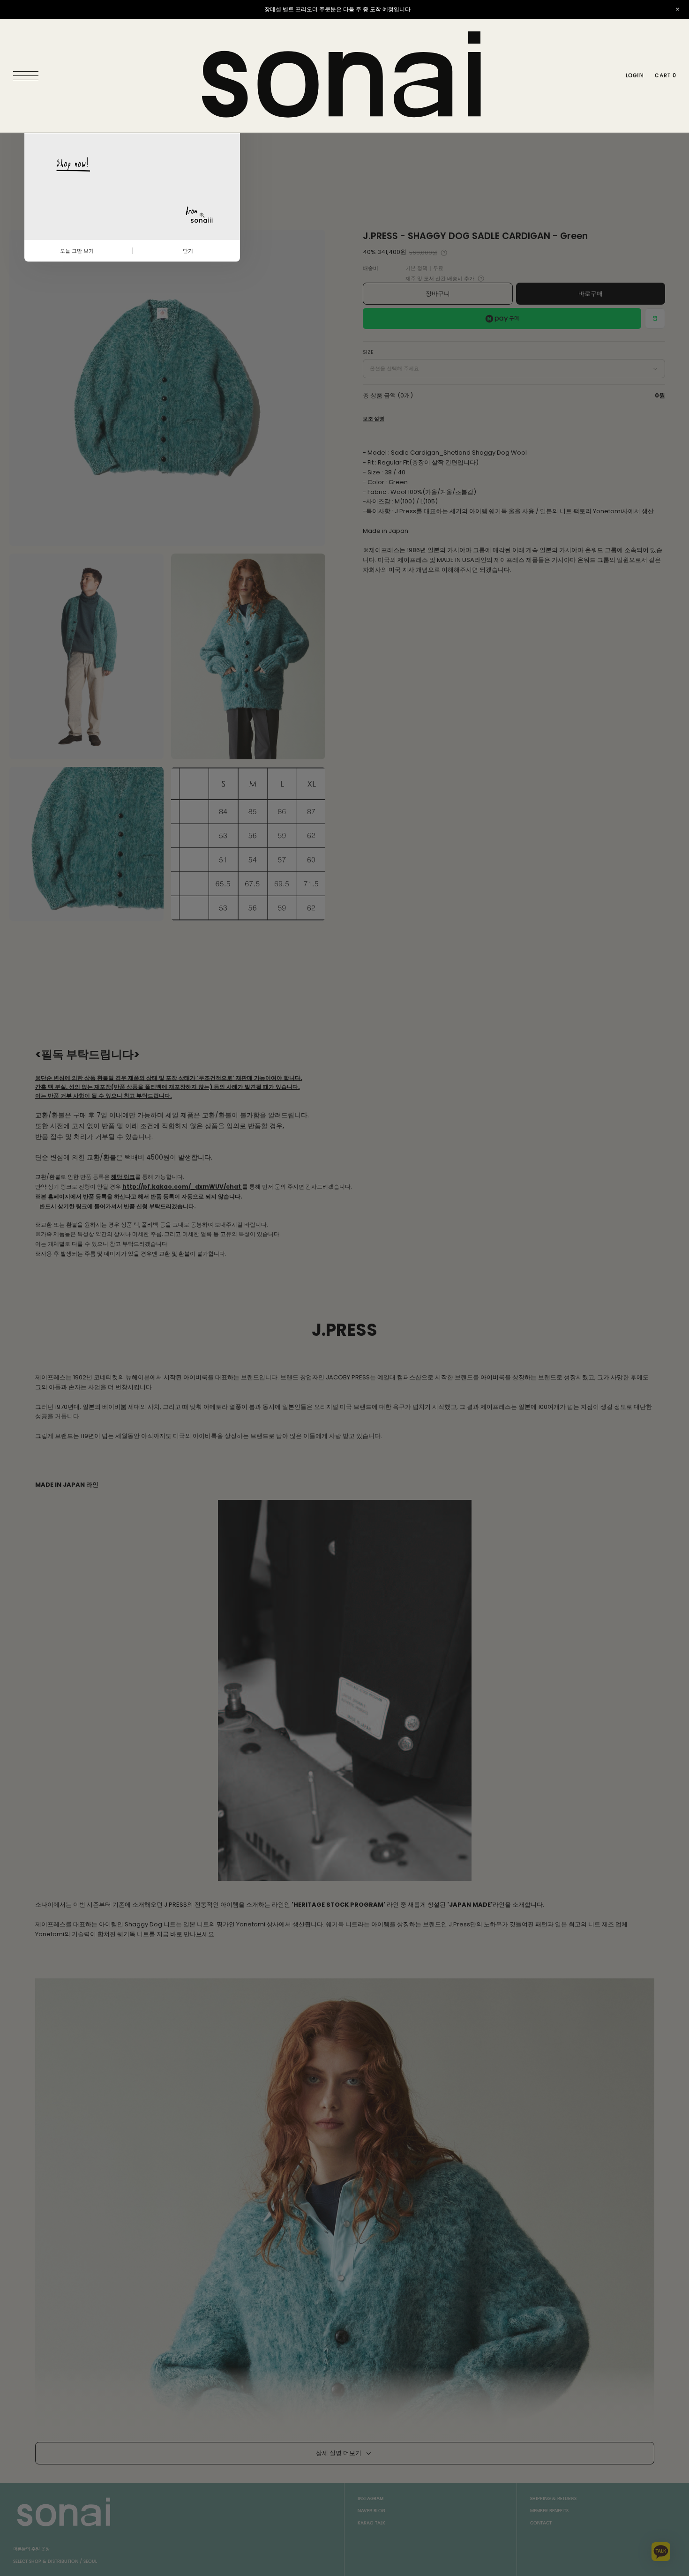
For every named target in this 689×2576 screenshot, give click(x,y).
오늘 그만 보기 (77, 251)
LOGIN (635, 75)
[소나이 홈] (344, 76)
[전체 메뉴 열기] (28, 76)
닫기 (188, 251)
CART (665, 75)
